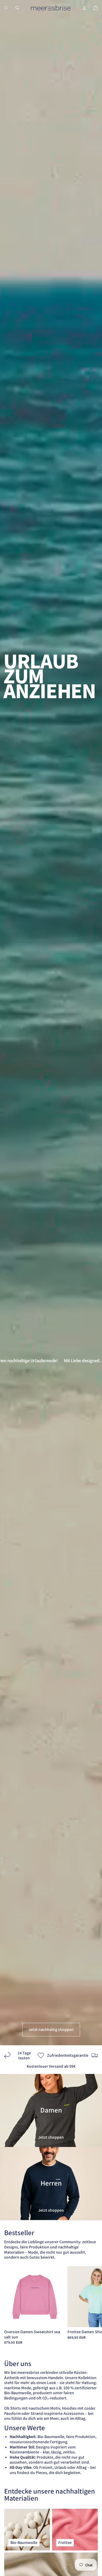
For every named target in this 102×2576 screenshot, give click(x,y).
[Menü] (6, 8)
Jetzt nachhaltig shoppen (51, 2029)
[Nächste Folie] (92, 2305)
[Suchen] (17, 8)
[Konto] (84, 8)
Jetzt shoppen (51, 2137)
